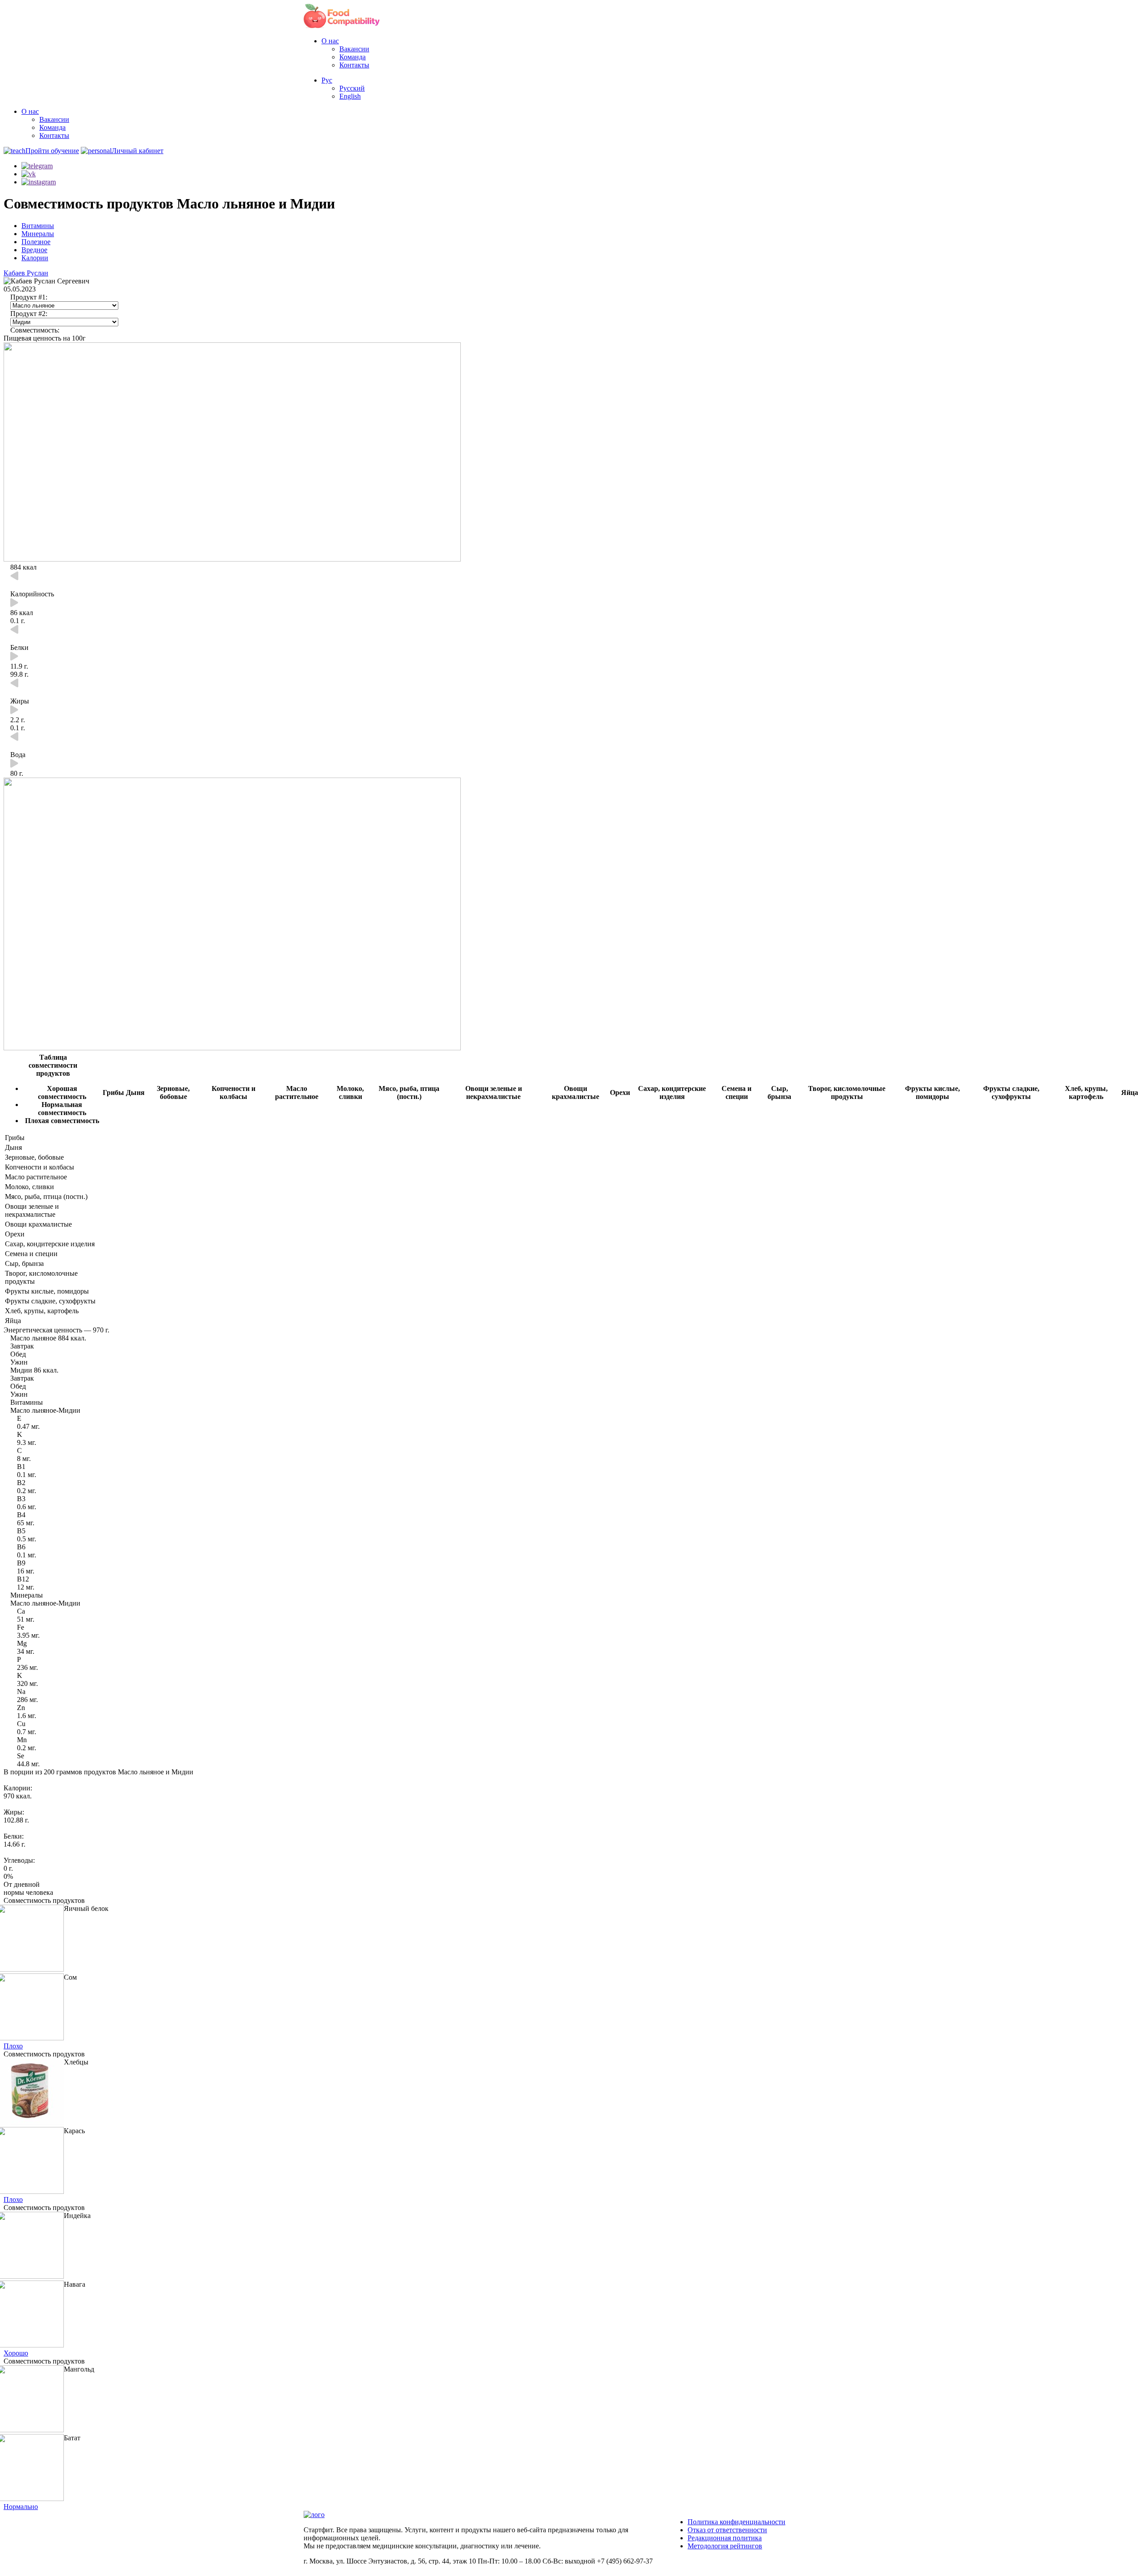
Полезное (36, 242)
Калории (35, 258)
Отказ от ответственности (727, 2530)
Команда (352, 57)
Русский (352, 88)
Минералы (38, 234)
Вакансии (354, 49)
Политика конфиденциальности (736, 2522)
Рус (327, 80)
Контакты (354, 65)
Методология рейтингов (725, 2546)
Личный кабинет (138, 151)
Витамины (38, 226)
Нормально (21, 2507)
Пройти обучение (52, 151)
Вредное (34, 250)
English (350, 96)
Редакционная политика (725, 2538)
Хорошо (16, 2353)
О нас (330, 41)
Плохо (13, 2046)
